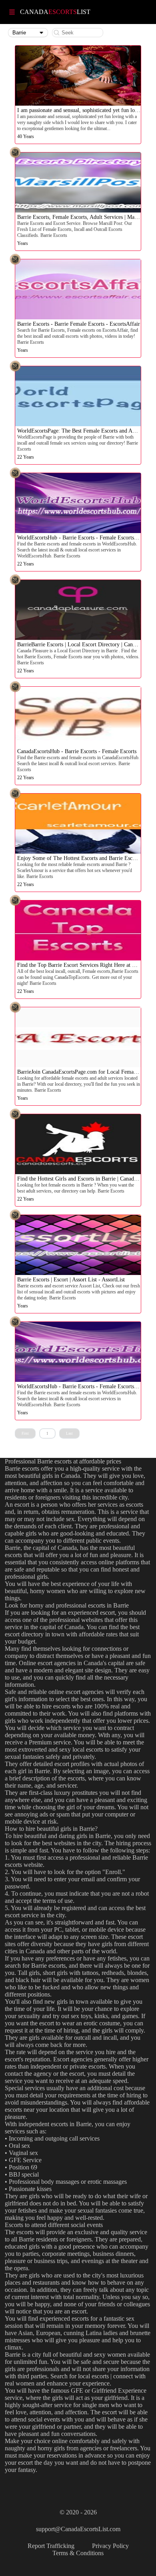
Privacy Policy (110, 2546)
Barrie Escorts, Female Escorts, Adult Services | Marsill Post (86, 217)
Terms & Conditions (78, 2553)
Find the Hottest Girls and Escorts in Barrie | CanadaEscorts (85, 1179)
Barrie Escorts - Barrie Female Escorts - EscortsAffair (79, 324)
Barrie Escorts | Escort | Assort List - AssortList (71, 1280)
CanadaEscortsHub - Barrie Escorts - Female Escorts (77, 751)
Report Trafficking (51, 2546)
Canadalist (55, 12)
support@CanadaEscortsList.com (78, 2529)
